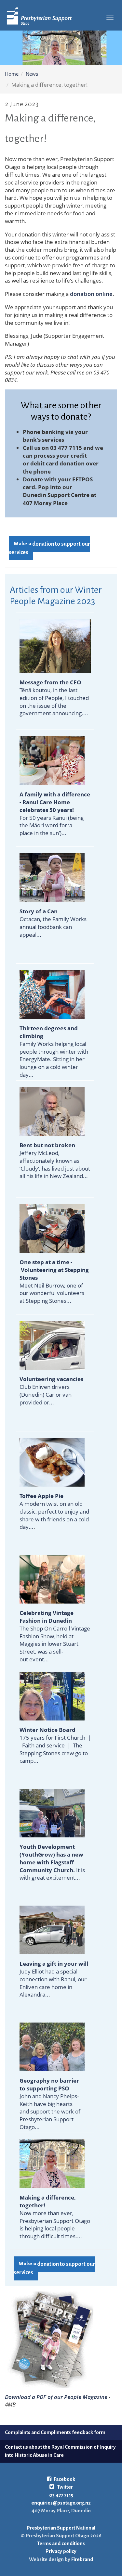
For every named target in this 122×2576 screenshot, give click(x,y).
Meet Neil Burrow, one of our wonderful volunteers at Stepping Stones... (54, 1281)
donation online (91, 294)
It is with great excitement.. (52, 1862)
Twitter (65, 2487)
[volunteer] (52, 1228)
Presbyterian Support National (61, 2528)
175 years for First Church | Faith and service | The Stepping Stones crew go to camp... (55, 1745)
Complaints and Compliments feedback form (55, 2432)
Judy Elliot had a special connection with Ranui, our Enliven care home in (54, 1975)
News (32, 74)
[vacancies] (52, 1345)
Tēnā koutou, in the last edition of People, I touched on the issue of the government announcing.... (54, 698)
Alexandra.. (34, 1994)
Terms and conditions (61, 2543)
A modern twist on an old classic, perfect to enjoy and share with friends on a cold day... (54, 1511)
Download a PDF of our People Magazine (56, 2397)
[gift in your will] (52, 1929)
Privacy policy (61, 2551)
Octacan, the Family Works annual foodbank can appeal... (53, 923)
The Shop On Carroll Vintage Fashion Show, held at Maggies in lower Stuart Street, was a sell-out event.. (55, 1636)
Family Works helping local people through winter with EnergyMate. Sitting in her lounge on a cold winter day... (54, 1051)
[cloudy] (52, 1111)
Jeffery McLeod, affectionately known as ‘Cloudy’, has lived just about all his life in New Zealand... (55, 1161)
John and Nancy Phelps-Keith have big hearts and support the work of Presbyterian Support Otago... (50, 2104)
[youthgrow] (52, 1813)
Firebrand (82, 2559)
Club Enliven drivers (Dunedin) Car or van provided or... (51, 1390)
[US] (52, 2046)
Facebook (64, 2479)
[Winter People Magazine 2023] (49, 2339)
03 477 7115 (61, 2495)
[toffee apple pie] (52, 1462)
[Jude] (52, 2163)
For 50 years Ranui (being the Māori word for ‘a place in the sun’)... (55, 814)
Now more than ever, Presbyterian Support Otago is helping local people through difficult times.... (55, 2217)
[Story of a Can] (52, 877)
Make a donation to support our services (49, 548)
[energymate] (52, 994)
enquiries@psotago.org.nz (61, 2503)
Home (12, 74)
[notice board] (52, 1696)
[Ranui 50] (52, 760)
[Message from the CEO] (55, 646)
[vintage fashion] (52, 1579)
